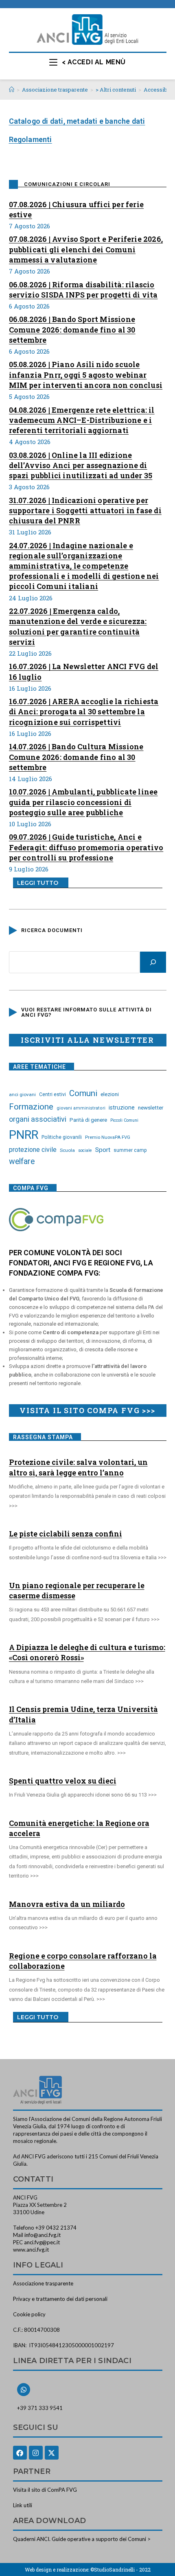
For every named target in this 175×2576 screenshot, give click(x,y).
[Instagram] (36, 2453)
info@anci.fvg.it (43, 2235)
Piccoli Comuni (124, 1120)
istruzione (122, 1107)
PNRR (24, 1135)
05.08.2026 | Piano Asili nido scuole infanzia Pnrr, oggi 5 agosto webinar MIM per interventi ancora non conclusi (86, 374)
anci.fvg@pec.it (42, 2242)
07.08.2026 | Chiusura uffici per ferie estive (77, 209)
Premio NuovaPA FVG (108, 1137)
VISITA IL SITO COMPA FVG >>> (87, 1410)
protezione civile (33, 1150)
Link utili (23, 2505)
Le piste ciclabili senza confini (66, 1534)
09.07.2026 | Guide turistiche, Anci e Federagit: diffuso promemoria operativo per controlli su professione (86, 847)
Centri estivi (52, 1094)
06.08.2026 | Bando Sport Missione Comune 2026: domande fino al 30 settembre (72, 329)
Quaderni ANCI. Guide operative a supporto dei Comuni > (82, 2539)
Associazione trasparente (43, 2283)
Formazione (31, 1107)
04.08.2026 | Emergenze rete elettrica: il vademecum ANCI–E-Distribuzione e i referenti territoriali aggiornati (82, 420)
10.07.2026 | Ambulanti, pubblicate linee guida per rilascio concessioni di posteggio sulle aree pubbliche (83, 802)
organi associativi (38, 1119)
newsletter (151, 1107)
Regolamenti (31, 139)
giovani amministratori (81, 1108)
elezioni (110, 1094)
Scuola (67, 1150)
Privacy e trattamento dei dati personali (60, 2299)
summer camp (130, 1150)
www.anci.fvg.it (31, 2250)
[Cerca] (153, 962)
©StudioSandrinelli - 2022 (120, 2569)
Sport (103, 1150)
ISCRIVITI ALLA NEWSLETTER (87, 1040)
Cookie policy (29, 2314)
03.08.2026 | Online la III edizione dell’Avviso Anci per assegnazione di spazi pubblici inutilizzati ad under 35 (81, 465)
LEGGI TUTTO (38, 883)
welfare (22, 1161)
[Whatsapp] (24, 2390)
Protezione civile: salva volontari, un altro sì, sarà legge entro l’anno (78, 1467)
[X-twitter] (52, 2453)
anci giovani (22, 1094)
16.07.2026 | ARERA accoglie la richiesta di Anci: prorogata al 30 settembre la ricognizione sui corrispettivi (84, 711)
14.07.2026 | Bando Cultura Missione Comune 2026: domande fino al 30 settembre (76, 757)
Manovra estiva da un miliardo (67, 1904)
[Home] (12, 90)
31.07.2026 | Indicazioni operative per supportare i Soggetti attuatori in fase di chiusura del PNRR (85, 510)
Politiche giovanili (62, 1137)
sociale (85, 1150)
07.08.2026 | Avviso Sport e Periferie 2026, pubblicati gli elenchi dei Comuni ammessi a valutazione (86, 249)
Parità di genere (88, 1120)
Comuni (83, 1093)
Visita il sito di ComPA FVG (45, 2490)
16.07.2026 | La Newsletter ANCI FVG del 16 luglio (84, 671)
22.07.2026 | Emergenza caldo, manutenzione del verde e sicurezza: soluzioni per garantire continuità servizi (78, 626)
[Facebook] (20, 2453)
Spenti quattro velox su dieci (63, 1781)
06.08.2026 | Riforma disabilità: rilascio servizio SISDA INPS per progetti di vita (83, 290)
